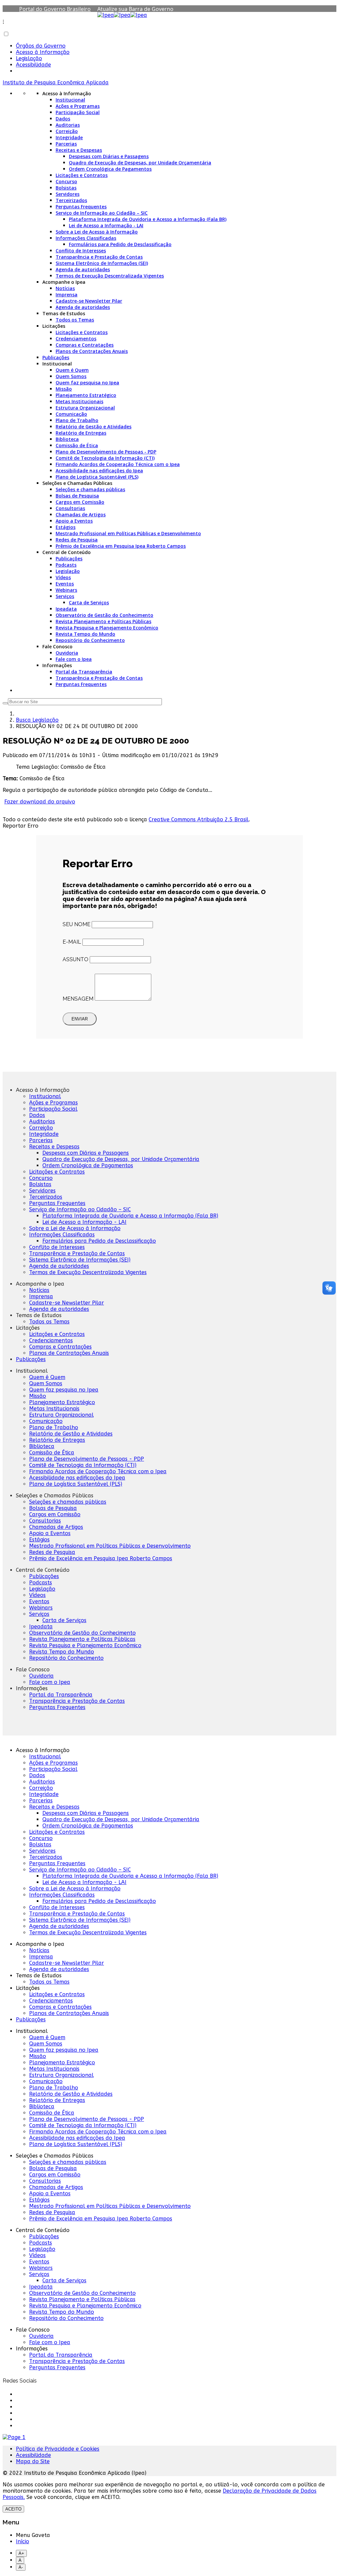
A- (21, 2567)
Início (23, 2541)
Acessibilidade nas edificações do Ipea (99, 471)
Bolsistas (66, 188)
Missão (64, 389)
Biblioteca (67, 439)
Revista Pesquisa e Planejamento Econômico (107, 628)
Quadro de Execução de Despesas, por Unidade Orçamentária (140, 163)
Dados (63, 119)
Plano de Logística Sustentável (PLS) (97, 477)
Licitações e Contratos (82, 175)
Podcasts (66, 565)
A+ (21, 2553)
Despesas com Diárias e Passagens (109, 156)
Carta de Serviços (89, 602)
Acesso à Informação (43, 52)
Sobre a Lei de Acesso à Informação (97, 232)
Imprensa (67, 295)
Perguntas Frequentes (81, 207)
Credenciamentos (76, 339)
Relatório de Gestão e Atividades (94, 427)
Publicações (56, 357)
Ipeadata (66, 609)
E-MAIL (72, 942)
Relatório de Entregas (81, 433)
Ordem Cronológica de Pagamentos (110, 169)
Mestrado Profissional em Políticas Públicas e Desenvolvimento (128, 533)
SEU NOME (76, 924)
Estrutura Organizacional (85, 408)
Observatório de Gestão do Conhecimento (104, 615)
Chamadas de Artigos (81, 515)
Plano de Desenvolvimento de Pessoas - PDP (106, 452)
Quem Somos (71, 376)
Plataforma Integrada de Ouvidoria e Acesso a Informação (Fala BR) (148, 219)
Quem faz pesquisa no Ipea (87, 383)
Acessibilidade (33, 65)
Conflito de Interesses (81, 251)
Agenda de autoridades (83, 269)
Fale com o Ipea (74, 659)
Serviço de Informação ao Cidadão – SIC (102, 213)
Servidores (68, 194)
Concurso (66, 181)
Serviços (65, 596)
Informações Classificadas (86, 238)
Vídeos (63, 577)
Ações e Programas (78, 106)
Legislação (29, 58)
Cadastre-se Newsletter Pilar (89, 301)
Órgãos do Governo (41, 46)
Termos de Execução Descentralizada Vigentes (110, 276)
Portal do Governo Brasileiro (55, 9)
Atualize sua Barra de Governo (135, 9)
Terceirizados (71, 200)
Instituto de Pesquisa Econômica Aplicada (56, 83)
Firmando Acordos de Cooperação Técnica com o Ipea (118, 464)
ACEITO (13, 2509)
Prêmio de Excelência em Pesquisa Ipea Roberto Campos (121, 546)
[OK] (5, 703)
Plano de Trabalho (77, 420)
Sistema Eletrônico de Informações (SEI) (102, 263)
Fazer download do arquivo (40, 802)
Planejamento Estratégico (86, 395)
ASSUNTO (75, 959)
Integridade (69, 137)
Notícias (65, 288)
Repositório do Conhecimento (90, 640)
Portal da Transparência (84, 672)
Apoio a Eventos (74, 521)
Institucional (70, 100)
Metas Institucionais (79, 401)
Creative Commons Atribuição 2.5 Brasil (199, 819)
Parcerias (66, 144)
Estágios (66, 527)
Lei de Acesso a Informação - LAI (106, 225)
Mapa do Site (33, 2461)
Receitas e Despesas (79, 150)
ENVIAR (80, 1019)
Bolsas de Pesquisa (77, 496)
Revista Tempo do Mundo (85, 634)
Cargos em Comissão (80, 502)
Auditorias (68, 125)
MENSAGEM (78, 999)
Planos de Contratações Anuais (92, 351)
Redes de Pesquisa (77, 540)
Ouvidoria (67, 653)
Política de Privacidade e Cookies (58, 2449)
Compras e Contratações (85, 345)
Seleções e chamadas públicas (90, 489)
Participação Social (78, 112)
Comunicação (71, 414)
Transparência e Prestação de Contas (99, 257)
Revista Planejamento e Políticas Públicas (103, 621)
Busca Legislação (37, 720)
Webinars (66, 590)
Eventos (65, 584)
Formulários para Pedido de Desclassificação (120, 244)
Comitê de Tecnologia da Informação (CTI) (105, 458)
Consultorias (70, 508)
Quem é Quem (72, 370)
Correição (67, 131)
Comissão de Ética (77, 445)
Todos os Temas (75, 320)
